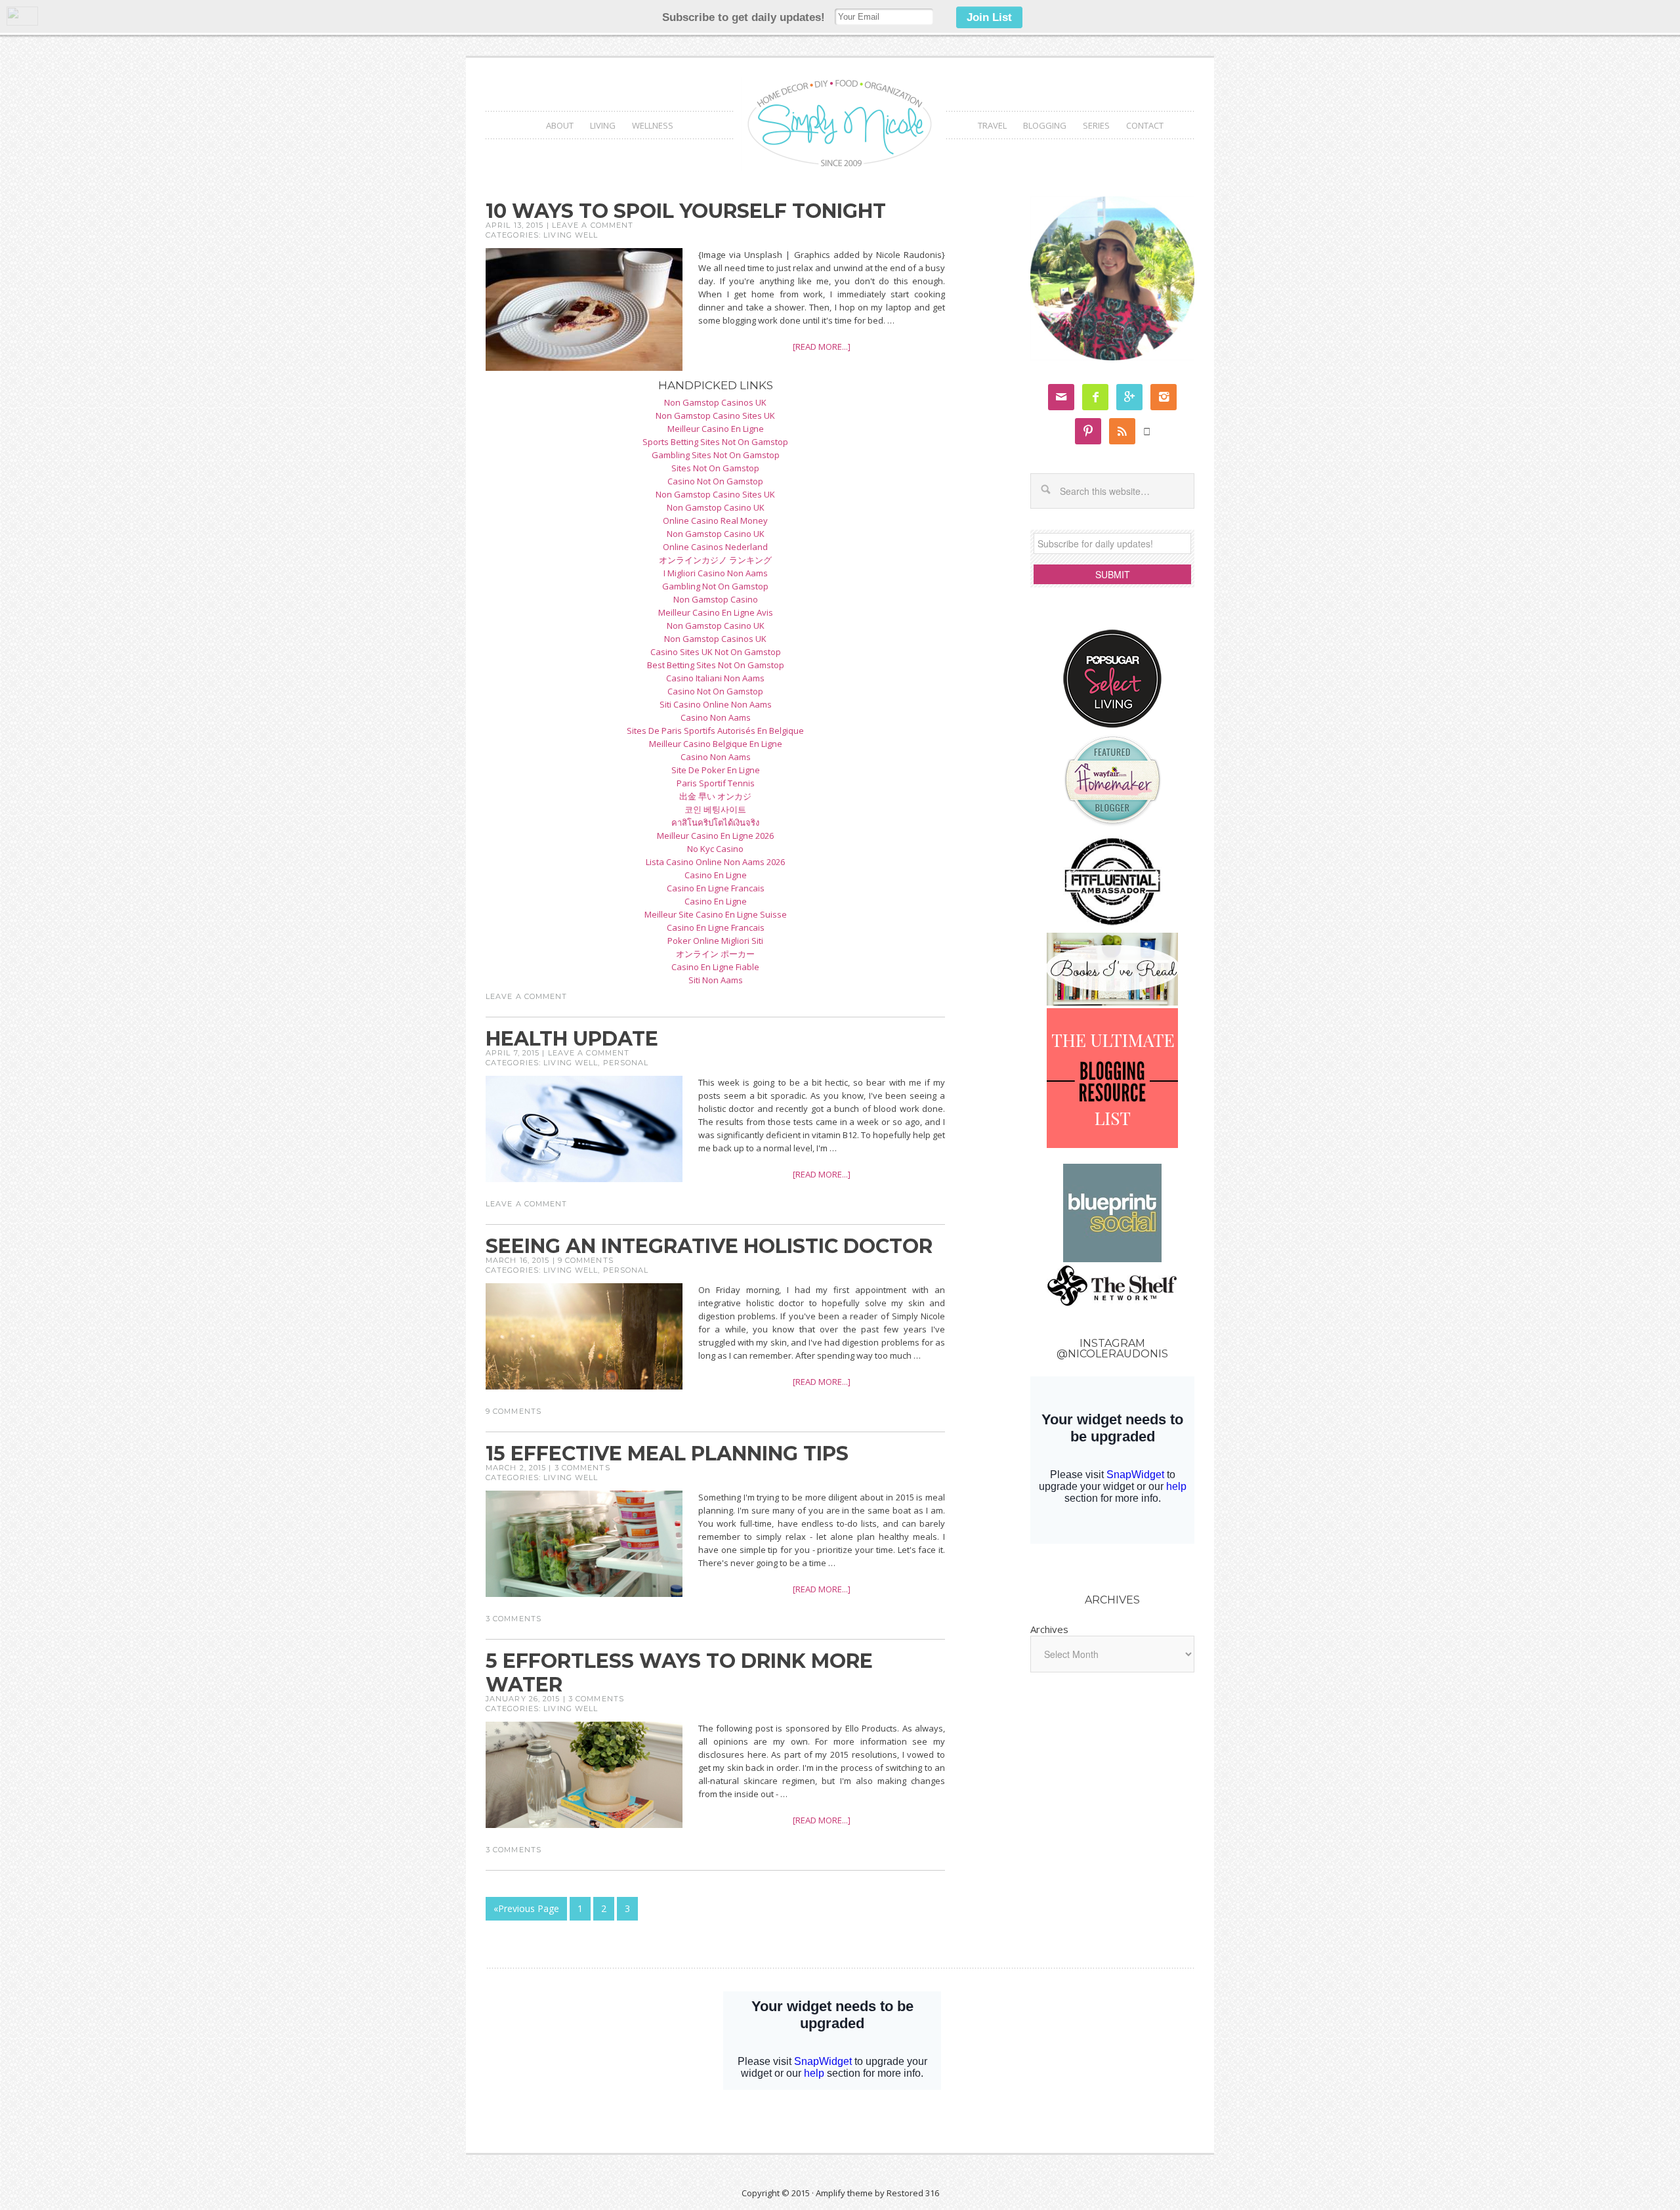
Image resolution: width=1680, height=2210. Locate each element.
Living (603, 125)
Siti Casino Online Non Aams (716, 704)
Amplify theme (844, 2193)
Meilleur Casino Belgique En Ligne (716, 744)
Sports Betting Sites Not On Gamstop (715, 442)
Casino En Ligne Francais (716, 888)
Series (1096, 125)
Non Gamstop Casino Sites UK (715, 415)
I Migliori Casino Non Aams (716, 573)
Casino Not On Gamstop (715, 481)
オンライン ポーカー (715, 954)
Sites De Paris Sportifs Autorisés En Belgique (715, 731)
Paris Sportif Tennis (716, 783)
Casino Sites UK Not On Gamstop (716, 652)
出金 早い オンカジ (715, 796)
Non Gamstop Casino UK (716, 507)
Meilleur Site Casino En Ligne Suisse (716, 914)
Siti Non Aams (716, 980)
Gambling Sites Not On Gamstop (716, 455)
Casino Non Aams (716, 717)
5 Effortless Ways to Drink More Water (679, 1673)
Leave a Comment (593, 225)
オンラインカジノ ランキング (715, 560)
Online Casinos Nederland (715, 547)
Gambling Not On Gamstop (715, 586)
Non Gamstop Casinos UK (715, 402)
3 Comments (582, 1468)
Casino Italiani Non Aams (715, 678)
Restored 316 (913, 2193)
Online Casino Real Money (715, 521)
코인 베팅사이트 (715, 809)
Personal (626, 1063)
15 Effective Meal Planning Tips (667, 1454)
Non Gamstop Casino (716, 599)
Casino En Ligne (716, 875)
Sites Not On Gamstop (715, 468)
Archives (1049, 1629)
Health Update (572, 1039)
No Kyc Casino (715, 849)
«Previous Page (526, 1908)
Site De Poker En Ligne (716, 770)
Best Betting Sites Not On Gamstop (716, 665)
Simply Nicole (840, 124)
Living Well (571, 235)
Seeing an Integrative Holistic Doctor (709, 1246)
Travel (992, 125)
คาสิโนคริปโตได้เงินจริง (715, 822)
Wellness (653, 125)
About (560, 125)
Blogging (1045, 125)
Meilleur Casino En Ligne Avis (716, 612)
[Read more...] (822, 347)
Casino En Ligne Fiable (715, 967)
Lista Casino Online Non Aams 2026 (715, 862)
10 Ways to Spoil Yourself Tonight (686, 211)
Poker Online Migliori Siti (715, 941)
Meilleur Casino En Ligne (716, 429)
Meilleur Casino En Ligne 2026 (715, 836)
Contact (1145, 125)
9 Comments (586, 1260)
